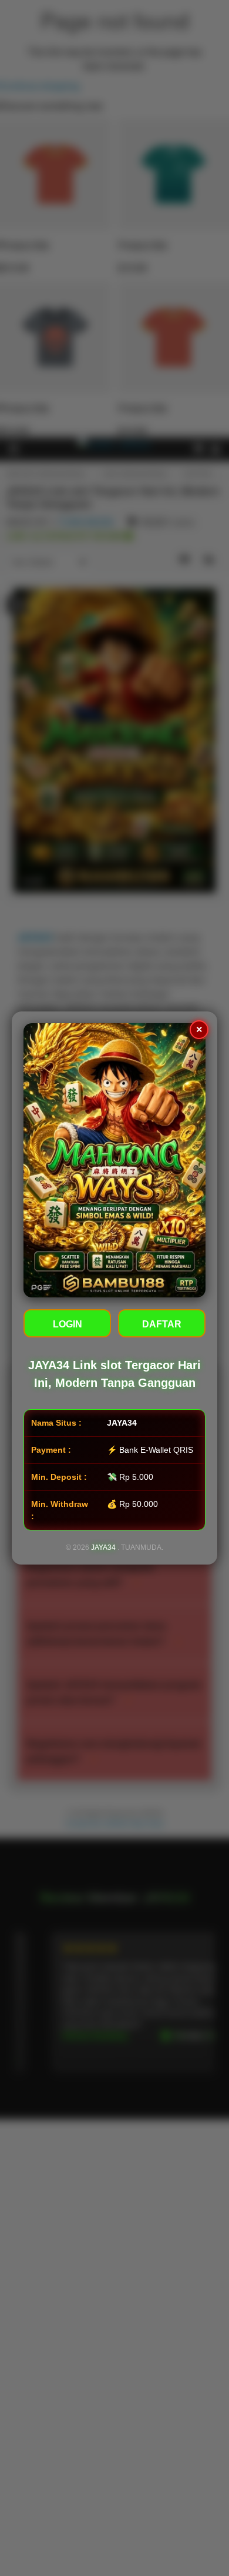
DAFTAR (162, 1324)
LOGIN (68, 1324)
